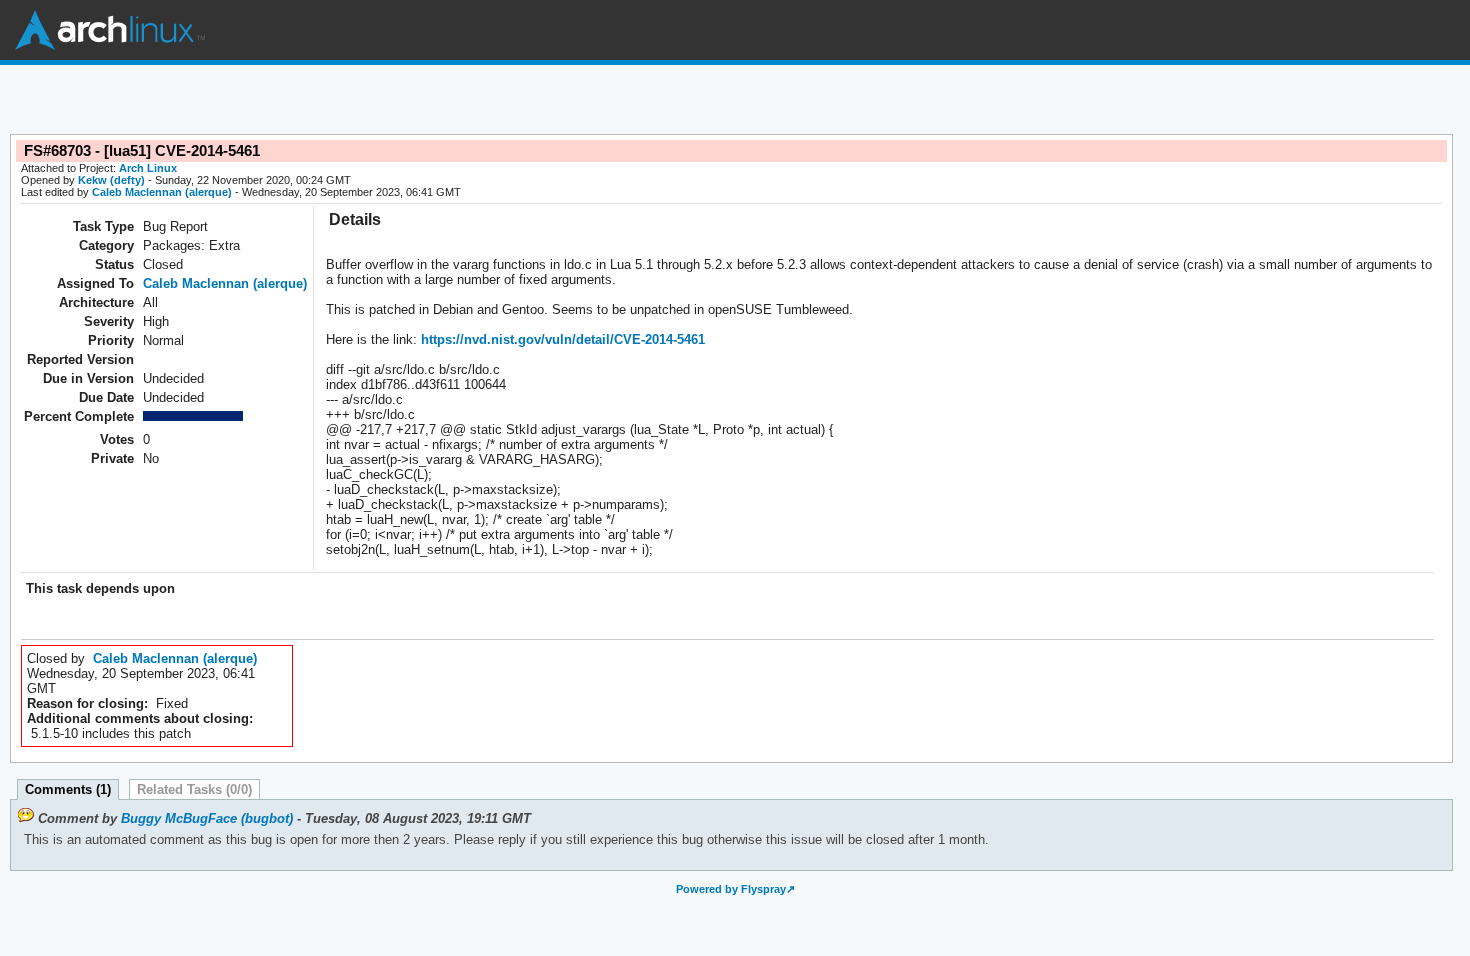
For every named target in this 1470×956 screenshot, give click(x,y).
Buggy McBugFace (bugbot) (207, 818)
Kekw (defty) (111, 180)
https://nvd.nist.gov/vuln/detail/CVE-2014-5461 (561, 339)
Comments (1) (68, 789)
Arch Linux (110, 30)
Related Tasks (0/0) (194, 789)
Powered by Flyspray (731, 889)
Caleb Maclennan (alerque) (162, 192)
